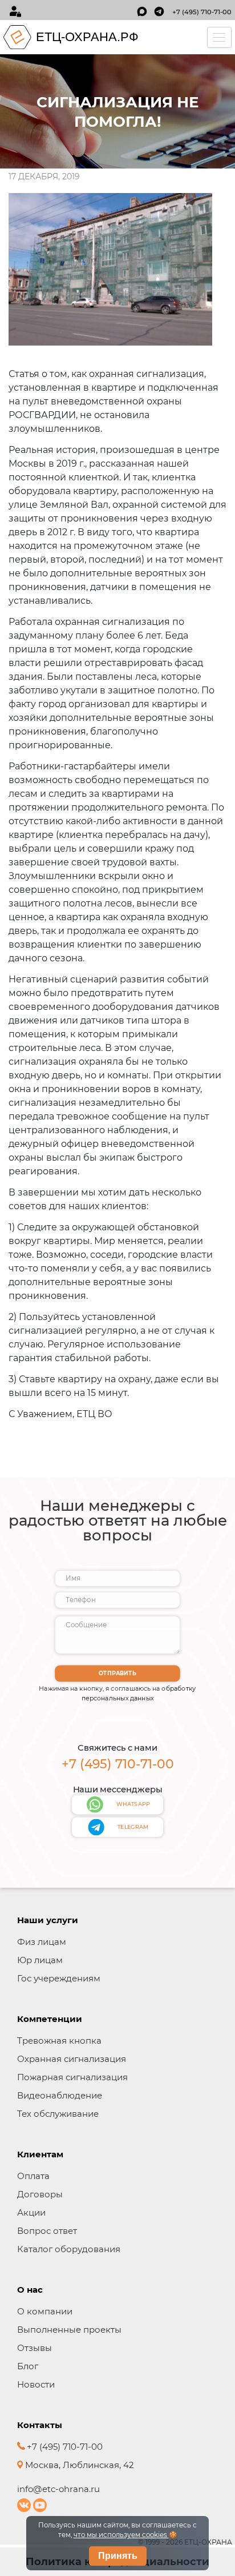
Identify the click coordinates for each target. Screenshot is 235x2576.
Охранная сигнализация (72, 2059)
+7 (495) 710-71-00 (202, 12)
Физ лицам (42, 1942)
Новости (36, 2384)
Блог (28, 2366)
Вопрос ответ (47, 2231)
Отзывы (35, 2348)
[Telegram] (159, 11)
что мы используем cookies (121, 2535)
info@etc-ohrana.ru (58, 2489)
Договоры (40, 2194)
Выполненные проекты (69, 2330)
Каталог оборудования (69, 2249)
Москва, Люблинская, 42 (78, 2465)
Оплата (33, 2176)
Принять (118, 2556)
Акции (31, 2212)
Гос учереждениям (59, 1978)
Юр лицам (40, 1960)
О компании (45, 2311)
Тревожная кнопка (59, 2041)
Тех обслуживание (58, 2114)
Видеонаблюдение (60, 2095)
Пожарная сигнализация (72, 2077)
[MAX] (142, 11)
